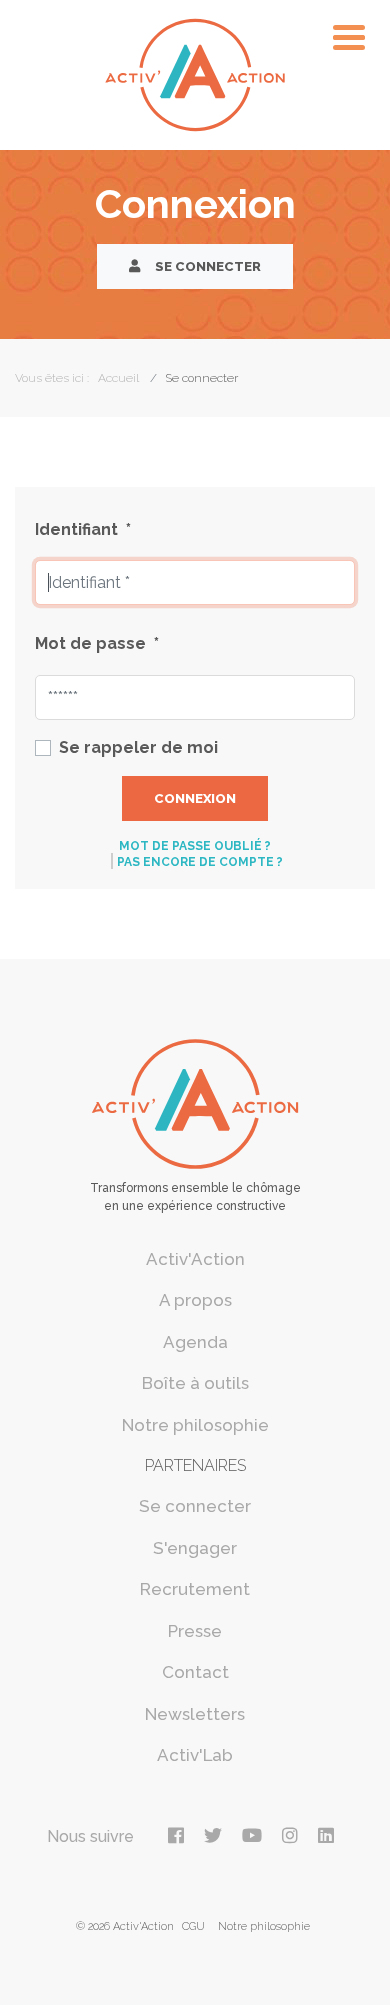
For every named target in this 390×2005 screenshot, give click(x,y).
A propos (195, 1300)
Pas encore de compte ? (200, 862)
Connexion (195, 798)
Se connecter (206, 266)
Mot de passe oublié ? (195, 846)
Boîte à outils (195, 1383)
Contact (195, 1672)
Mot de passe (97, 643)
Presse (195, 1631)
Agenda (195, 1342)
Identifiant (83, 529)
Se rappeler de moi (138, 747)
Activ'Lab (195, 1755)
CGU (193, 1926)
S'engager (195, 1548)
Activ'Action (195, 1259)
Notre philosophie (195, 1425)
